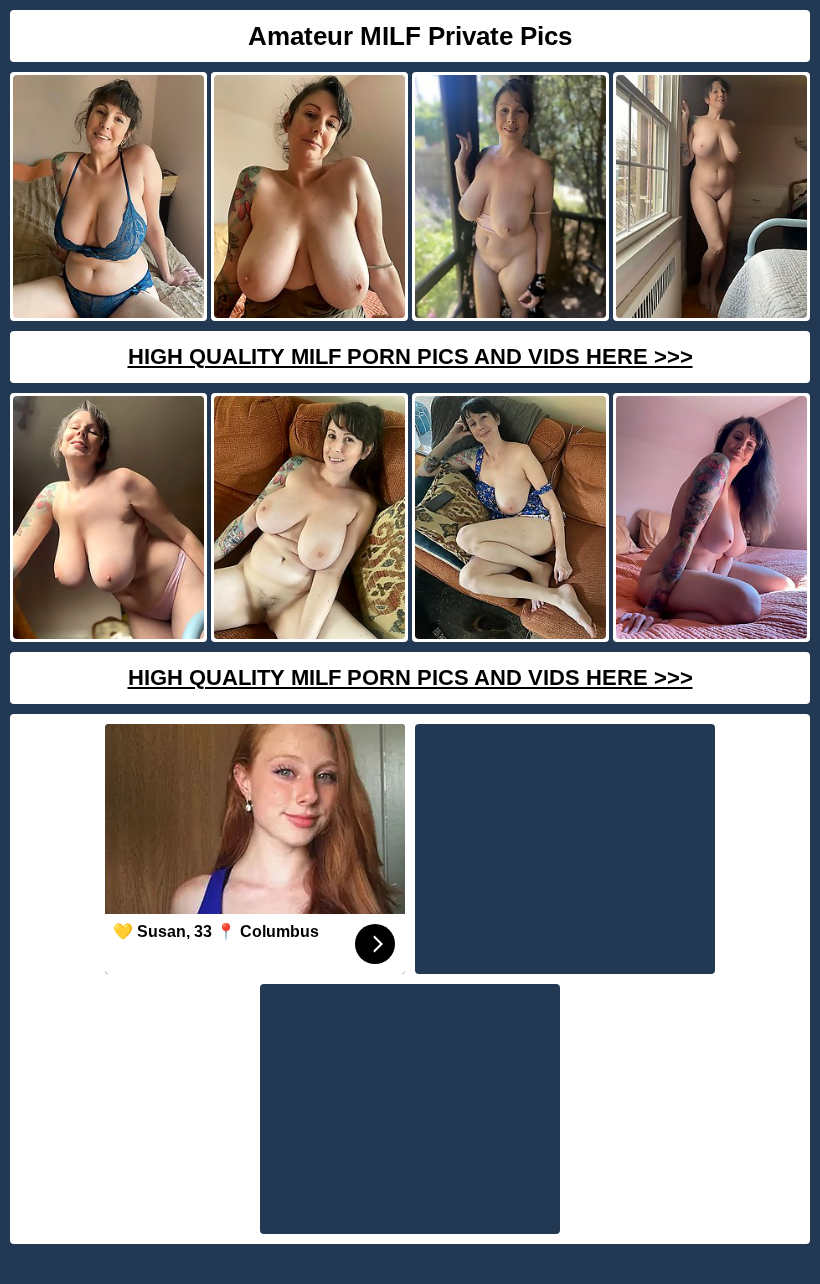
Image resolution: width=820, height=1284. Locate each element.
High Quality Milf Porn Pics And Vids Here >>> (410, 356)
